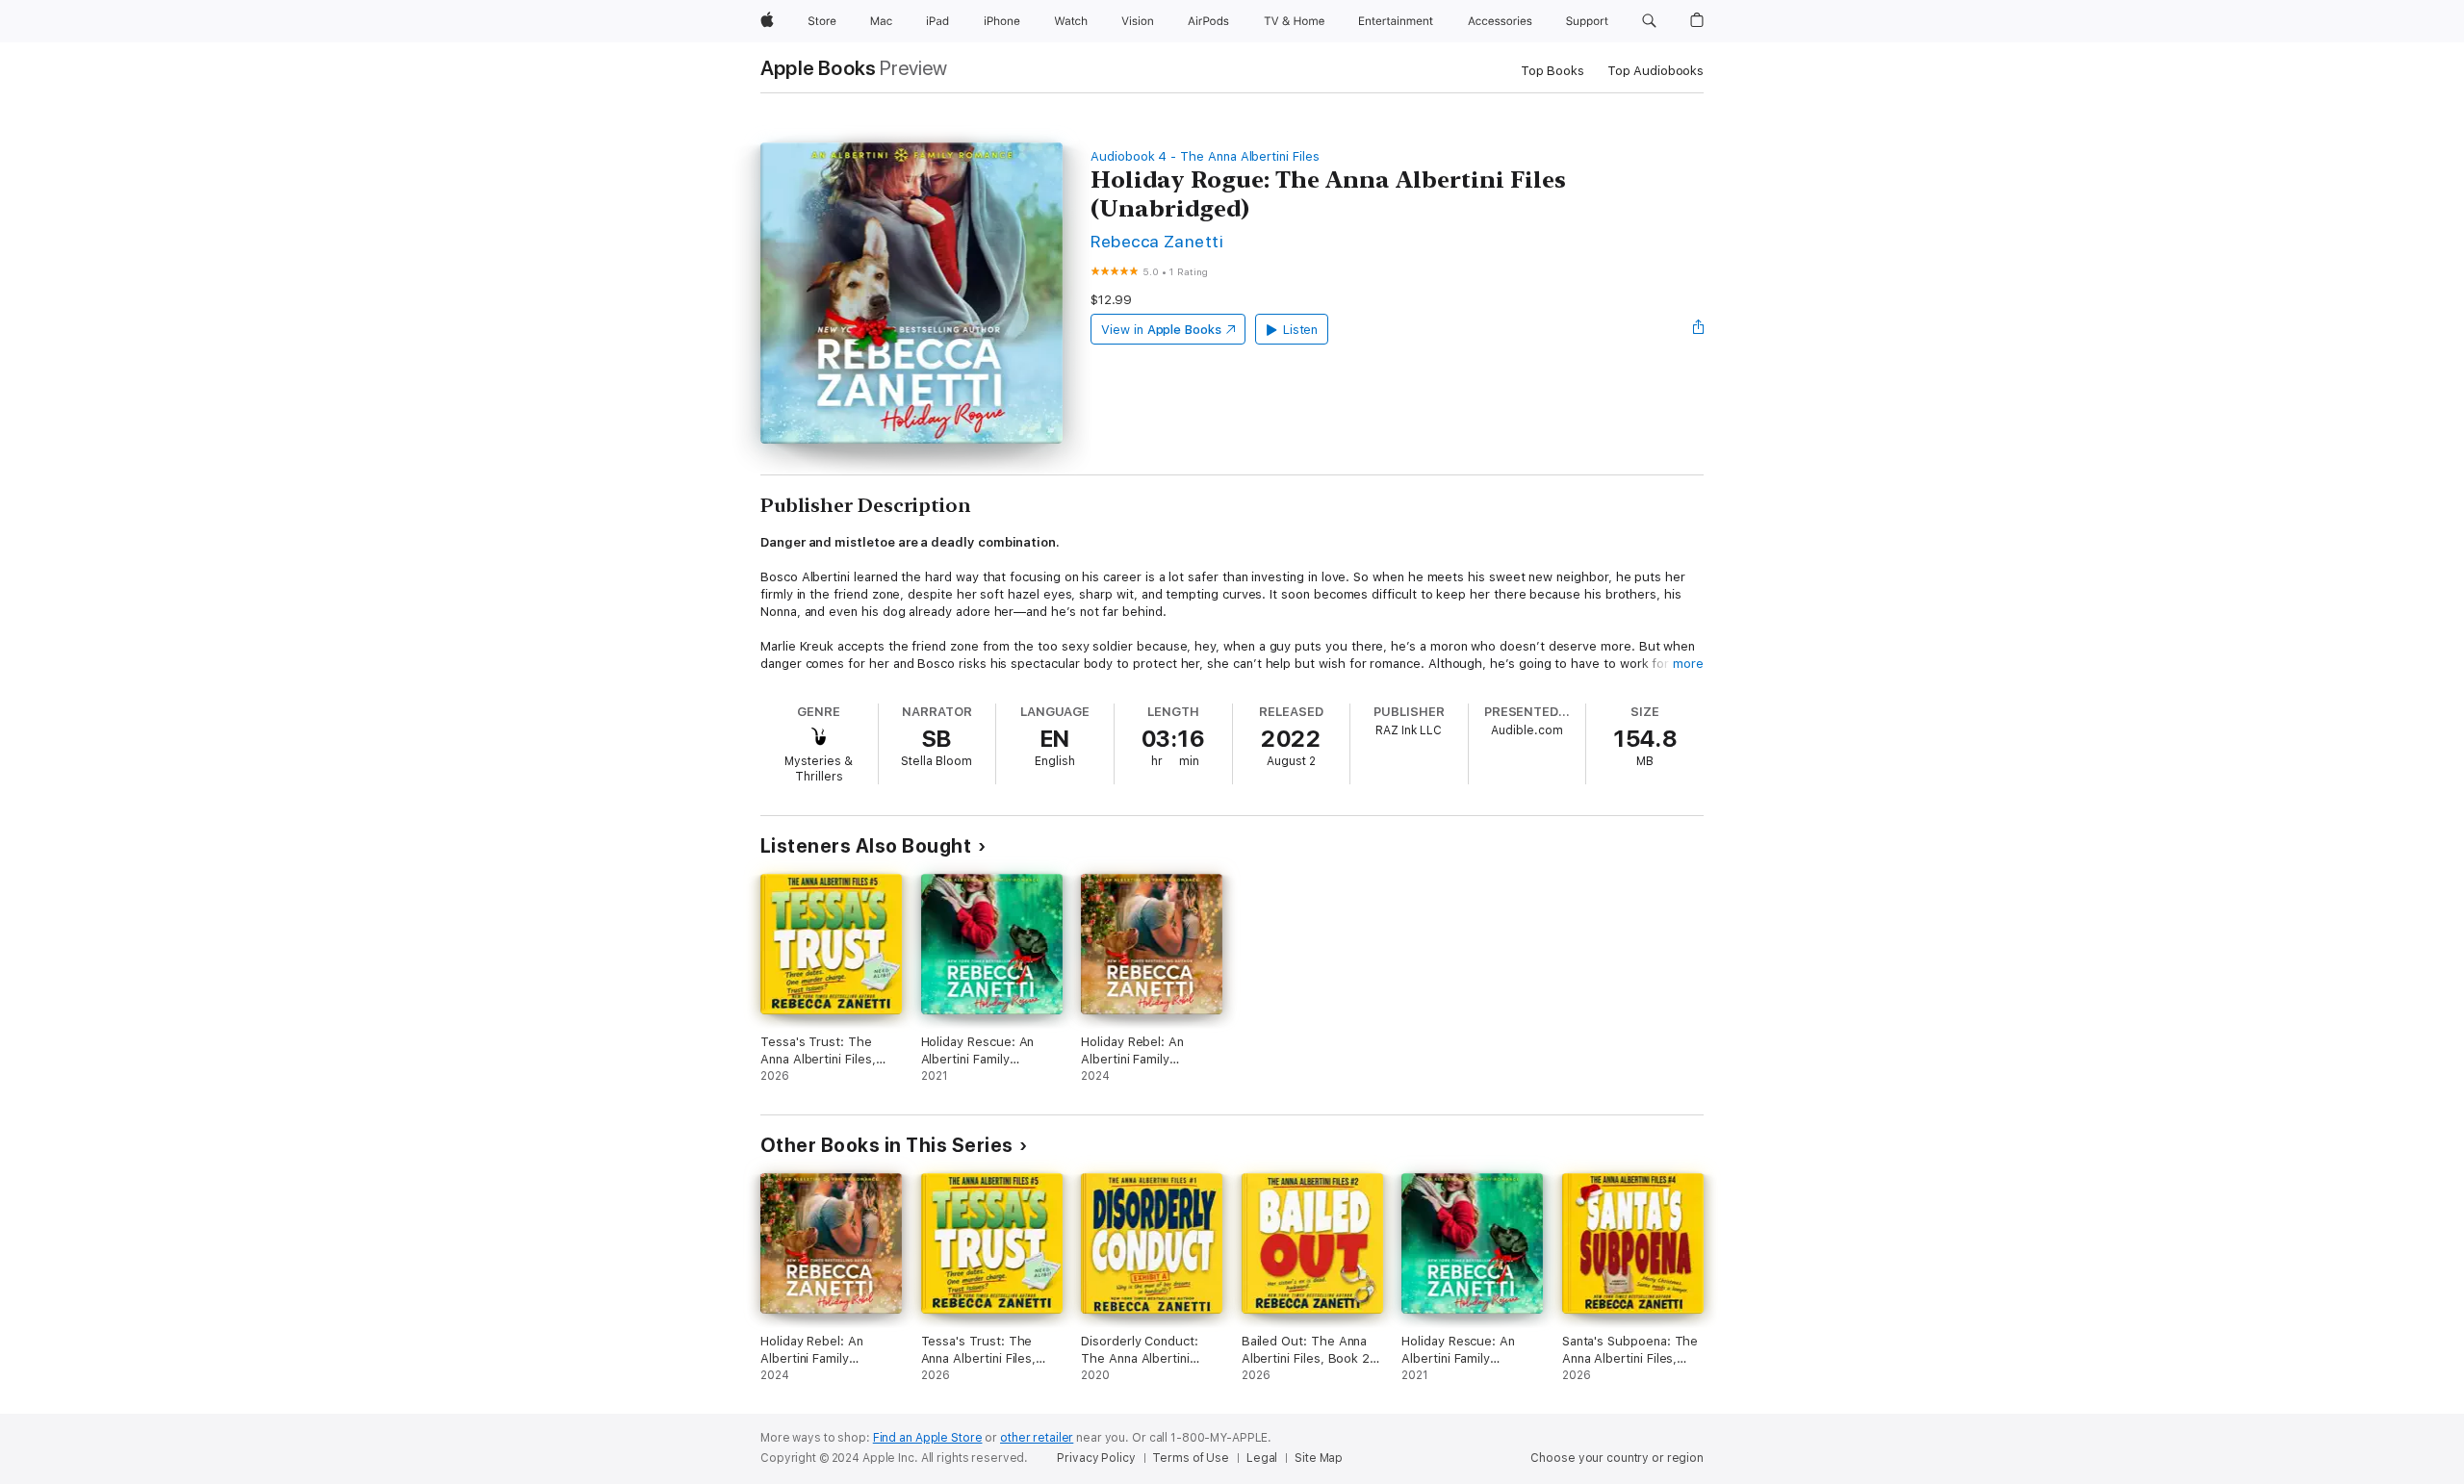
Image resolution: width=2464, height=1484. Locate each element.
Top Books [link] (1553, 71)
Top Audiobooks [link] (1655, 71)
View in (1161, 330)
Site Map (1319, 1458)
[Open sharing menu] (1699, 329)
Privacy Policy (1096, 1458)
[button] (1649, 21)
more (1688, 664)
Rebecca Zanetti (1157, 241)
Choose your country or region (1617, 1458)
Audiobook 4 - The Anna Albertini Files (1205, 156)
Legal (1262, 1458)
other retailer (1037, 1438)
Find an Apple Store (928, 1438)
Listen (1301, 330)
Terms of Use (1191, 1458)
